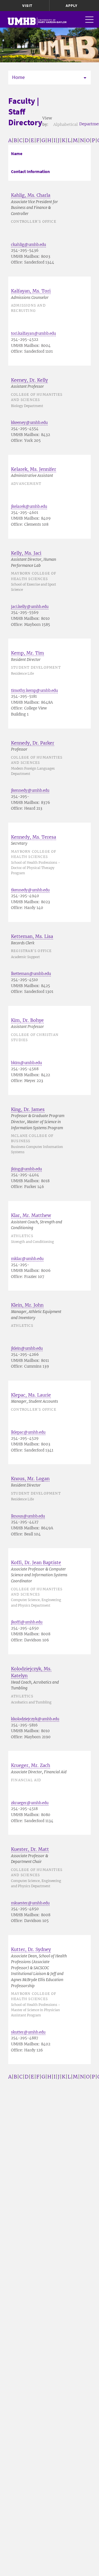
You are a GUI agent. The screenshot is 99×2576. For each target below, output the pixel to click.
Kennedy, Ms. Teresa (34, 837)
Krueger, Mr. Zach (31, 1765)
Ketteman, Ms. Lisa (32, 936)
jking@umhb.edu (26, 1169)
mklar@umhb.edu (27, 1259)
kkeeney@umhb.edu (29, 423)
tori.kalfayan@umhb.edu (33, 333)
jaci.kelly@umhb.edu (30, 607)
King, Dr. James (28, 1109)
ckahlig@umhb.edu (28, 245)
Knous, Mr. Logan (30, 1479)
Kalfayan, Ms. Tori (31, 291)
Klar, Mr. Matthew (31, 1215)
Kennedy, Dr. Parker (33, 743)
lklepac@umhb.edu (28, 1432)
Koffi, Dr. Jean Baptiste (36, 1562)
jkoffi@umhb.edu (27, 1622)
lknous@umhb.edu (28, 1516)
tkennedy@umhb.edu (30, 890)
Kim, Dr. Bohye (27, 1020)
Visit (27, 6)
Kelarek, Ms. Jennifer (34, 469)
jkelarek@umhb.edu (29, 507)
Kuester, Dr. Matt (30, 1849)
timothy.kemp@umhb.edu (34, 691)
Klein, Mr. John (27, 1305)
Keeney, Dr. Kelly (29, 380)
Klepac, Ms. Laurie (31, 1395)
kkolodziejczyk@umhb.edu (35, 1719)
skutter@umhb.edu (28, 2032)
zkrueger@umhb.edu (30, 1803)
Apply (71, 6)
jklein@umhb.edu (27, 1348)
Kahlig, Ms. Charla (31, 195)
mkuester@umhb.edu (30, 1903)
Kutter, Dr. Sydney (31, 1949)
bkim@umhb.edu (26, 1063)
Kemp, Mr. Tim (28, 653)
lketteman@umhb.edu (31, 974)
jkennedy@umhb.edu (30, 790)
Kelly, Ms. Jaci (26, 553)
